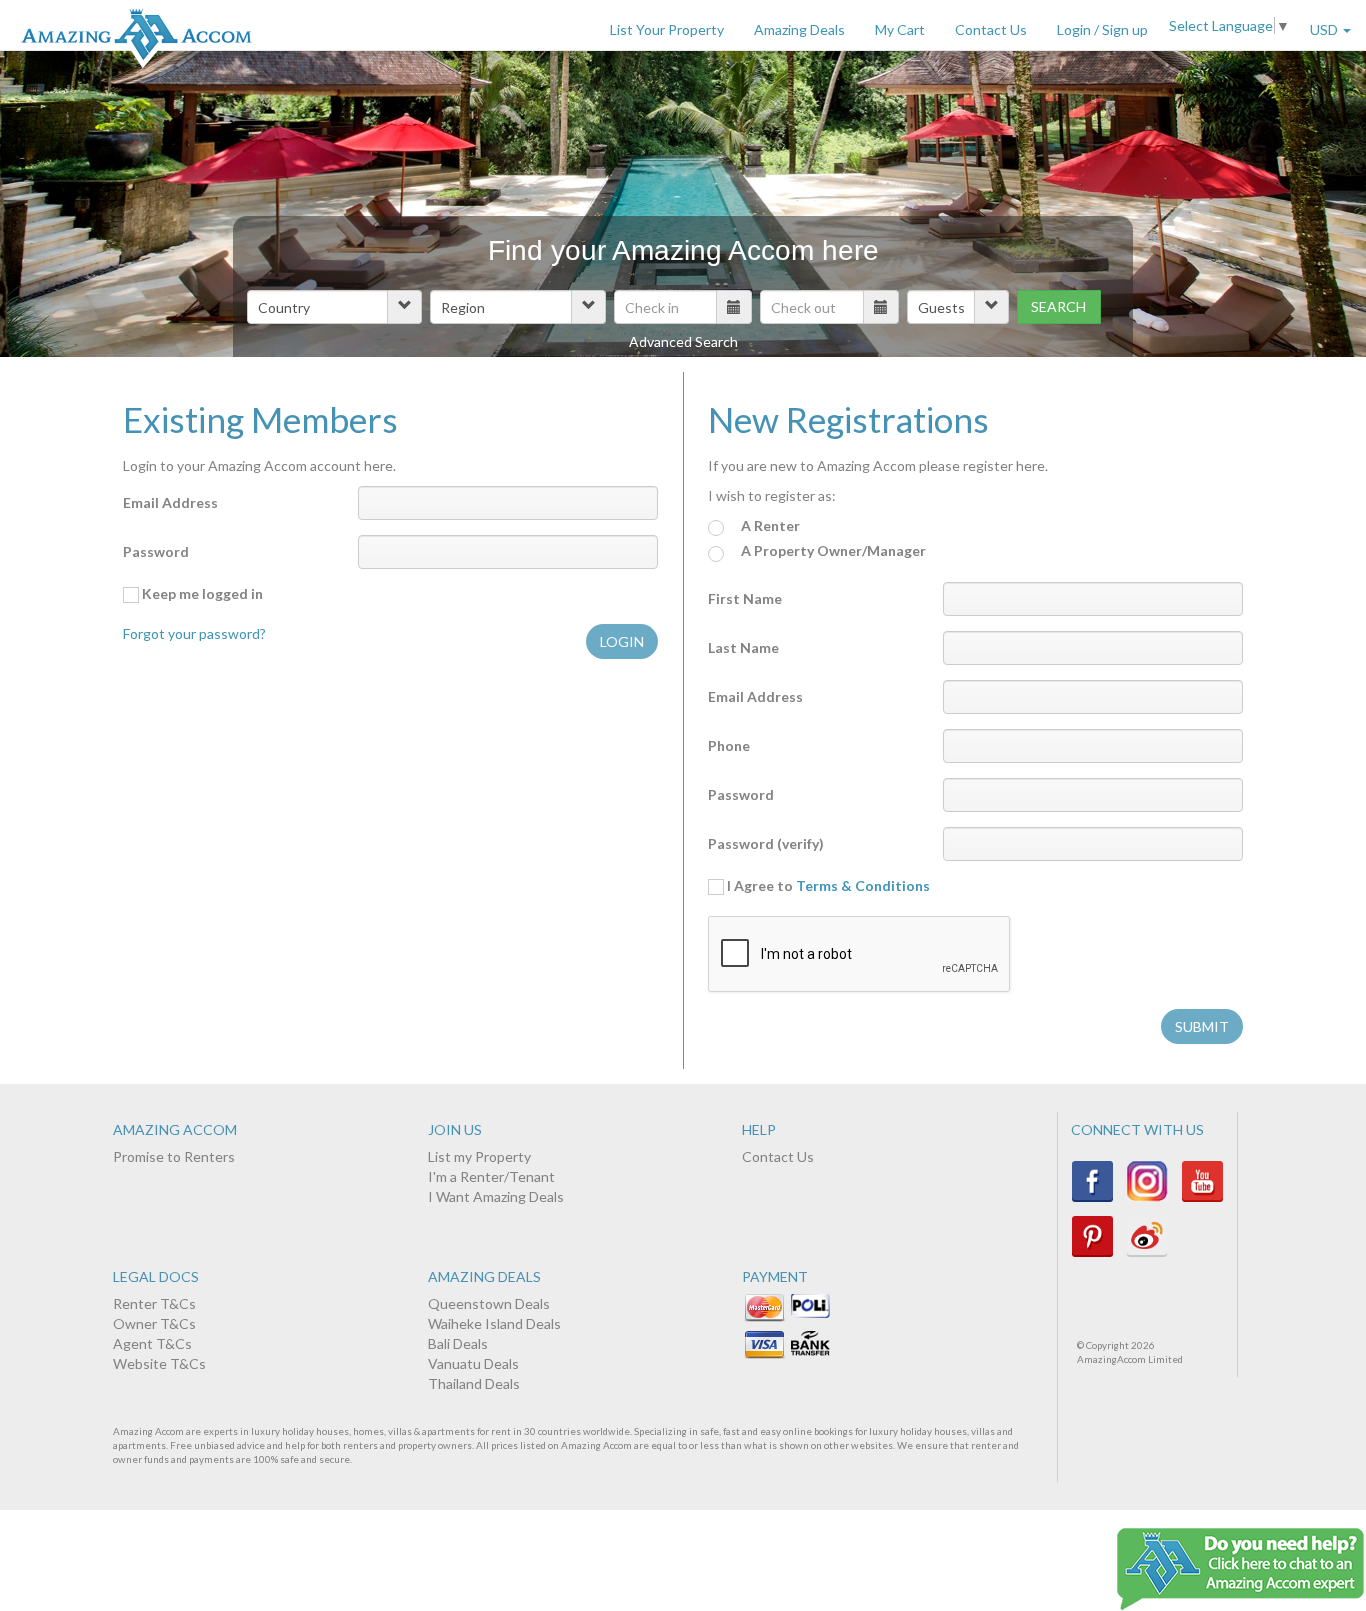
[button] (334, 307)
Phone (729, 745)
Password (156, 551)
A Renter (769, 525)
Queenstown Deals (489, 1303)
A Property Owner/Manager (832, 550)
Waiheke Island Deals (494, 1323)
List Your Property (667, 29)
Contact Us (991, 29)
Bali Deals (458, 1343)
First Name (745, 598)
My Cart (900, 29)
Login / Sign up (1102, 29)
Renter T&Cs (154, 1303)
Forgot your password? (194, 633)
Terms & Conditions (863, 885)
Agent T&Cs (152, 1343)
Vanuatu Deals (473, 1363)
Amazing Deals (799, 29)
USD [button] (1325, 29)
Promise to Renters (174, 1156)
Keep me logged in (201, 593)
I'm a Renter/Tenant (491, 1176)
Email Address (170, 502)
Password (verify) (766, 843)
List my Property (479, 1156)
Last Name (743, 647)
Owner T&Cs (154, 1323)
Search (1058, 306)
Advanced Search (683, 341)
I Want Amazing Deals (496, 1196)
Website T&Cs (159, 1363)
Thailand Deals (474, 1383)
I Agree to (827, 885)
